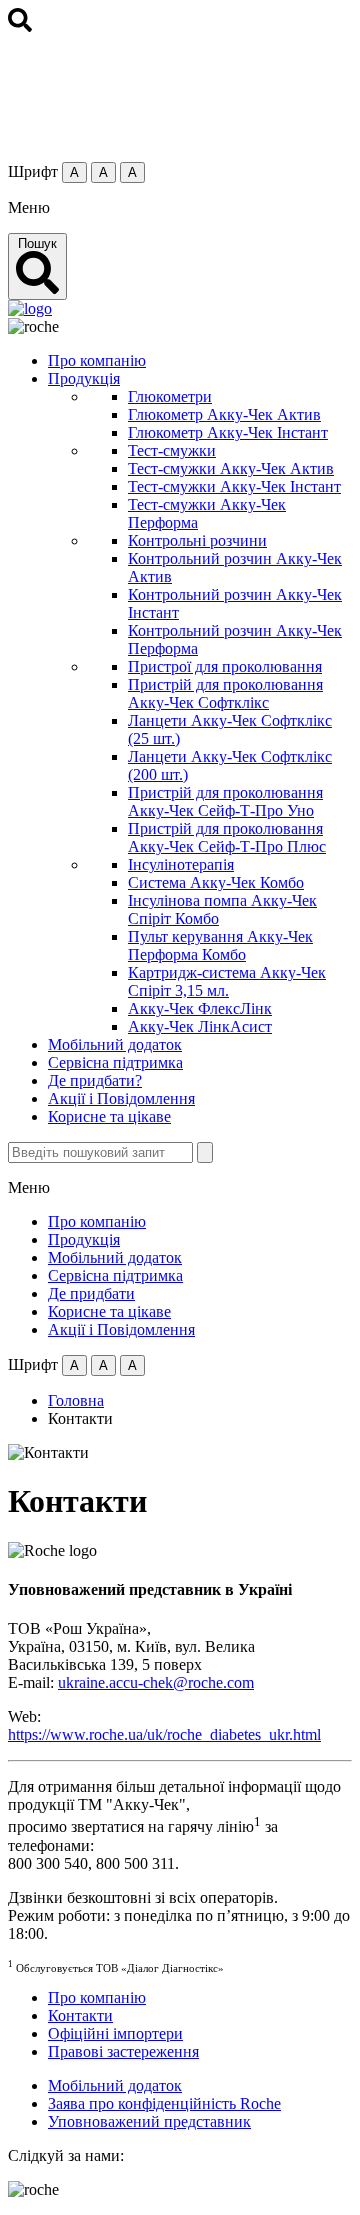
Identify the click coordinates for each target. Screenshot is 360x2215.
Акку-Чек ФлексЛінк (200, 1008)
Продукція (84, 378)
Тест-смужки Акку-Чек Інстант (234, 486)
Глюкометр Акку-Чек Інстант (228, 432)
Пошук (37, 243)
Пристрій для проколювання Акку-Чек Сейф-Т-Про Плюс (227, 837)
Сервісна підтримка (115, 1062)
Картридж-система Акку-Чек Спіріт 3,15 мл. (227, 981)
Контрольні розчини (197, 540)
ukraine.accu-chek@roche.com (156, 1682)
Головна (76, 1400)
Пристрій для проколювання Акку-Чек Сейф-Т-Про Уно (225, 801)
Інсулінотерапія (181, 864)
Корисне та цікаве (109, 1116)
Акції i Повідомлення (121, 1098)
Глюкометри (170, 396)
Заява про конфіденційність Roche (164, 2103)
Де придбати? (95, 1080)
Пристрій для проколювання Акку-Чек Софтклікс (225, 693)
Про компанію (97, 360)
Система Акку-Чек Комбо (216, 882)
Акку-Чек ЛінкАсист (200, 1026)
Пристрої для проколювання (225, 666)
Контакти (80, 2015)
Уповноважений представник (149, 2121)
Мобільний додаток (115, 1044)
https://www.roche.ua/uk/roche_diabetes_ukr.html (164, 1734)
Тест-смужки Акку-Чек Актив (231, 468)
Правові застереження (123, 2051)
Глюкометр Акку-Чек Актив (224, 414)
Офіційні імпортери (115, 2033)
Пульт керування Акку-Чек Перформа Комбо (220, 945)
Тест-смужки (172, 450)
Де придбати (91, 1293)
